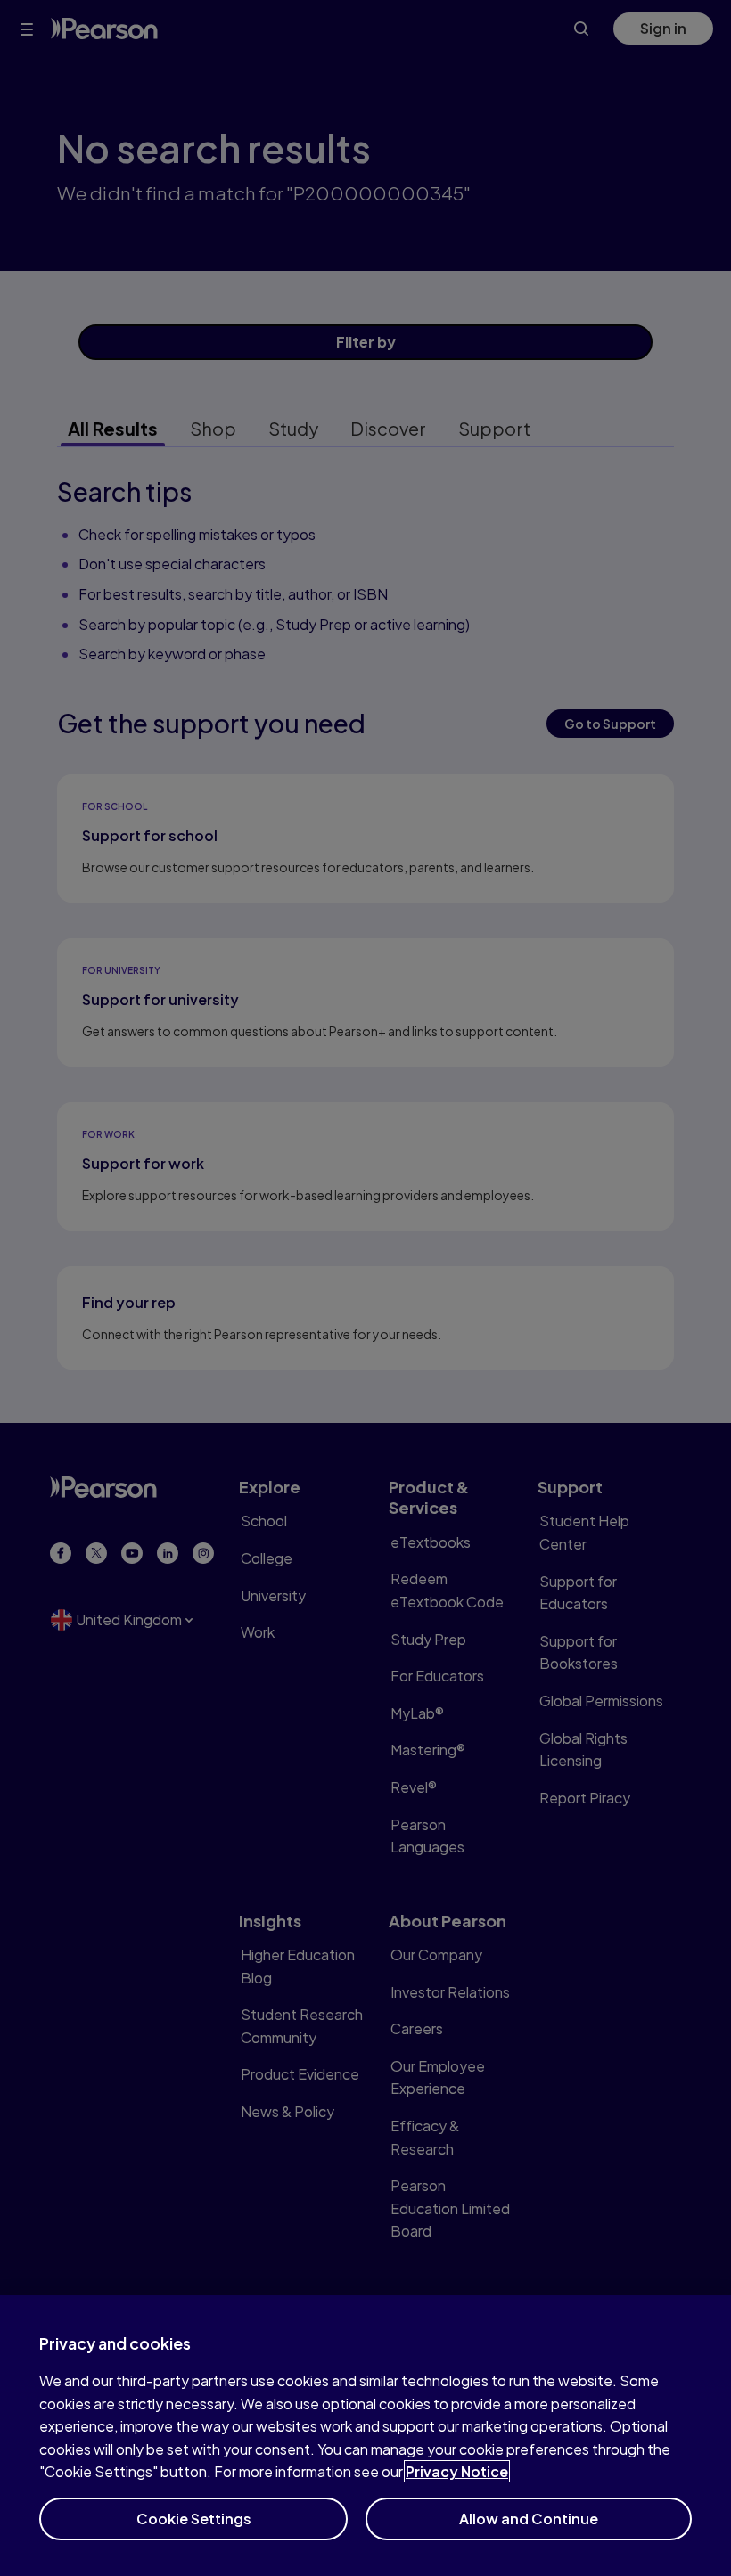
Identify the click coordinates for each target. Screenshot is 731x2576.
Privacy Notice (457, 2471)
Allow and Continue (529, 2519)
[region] (365, 2436)
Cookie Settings (194, 2519)
